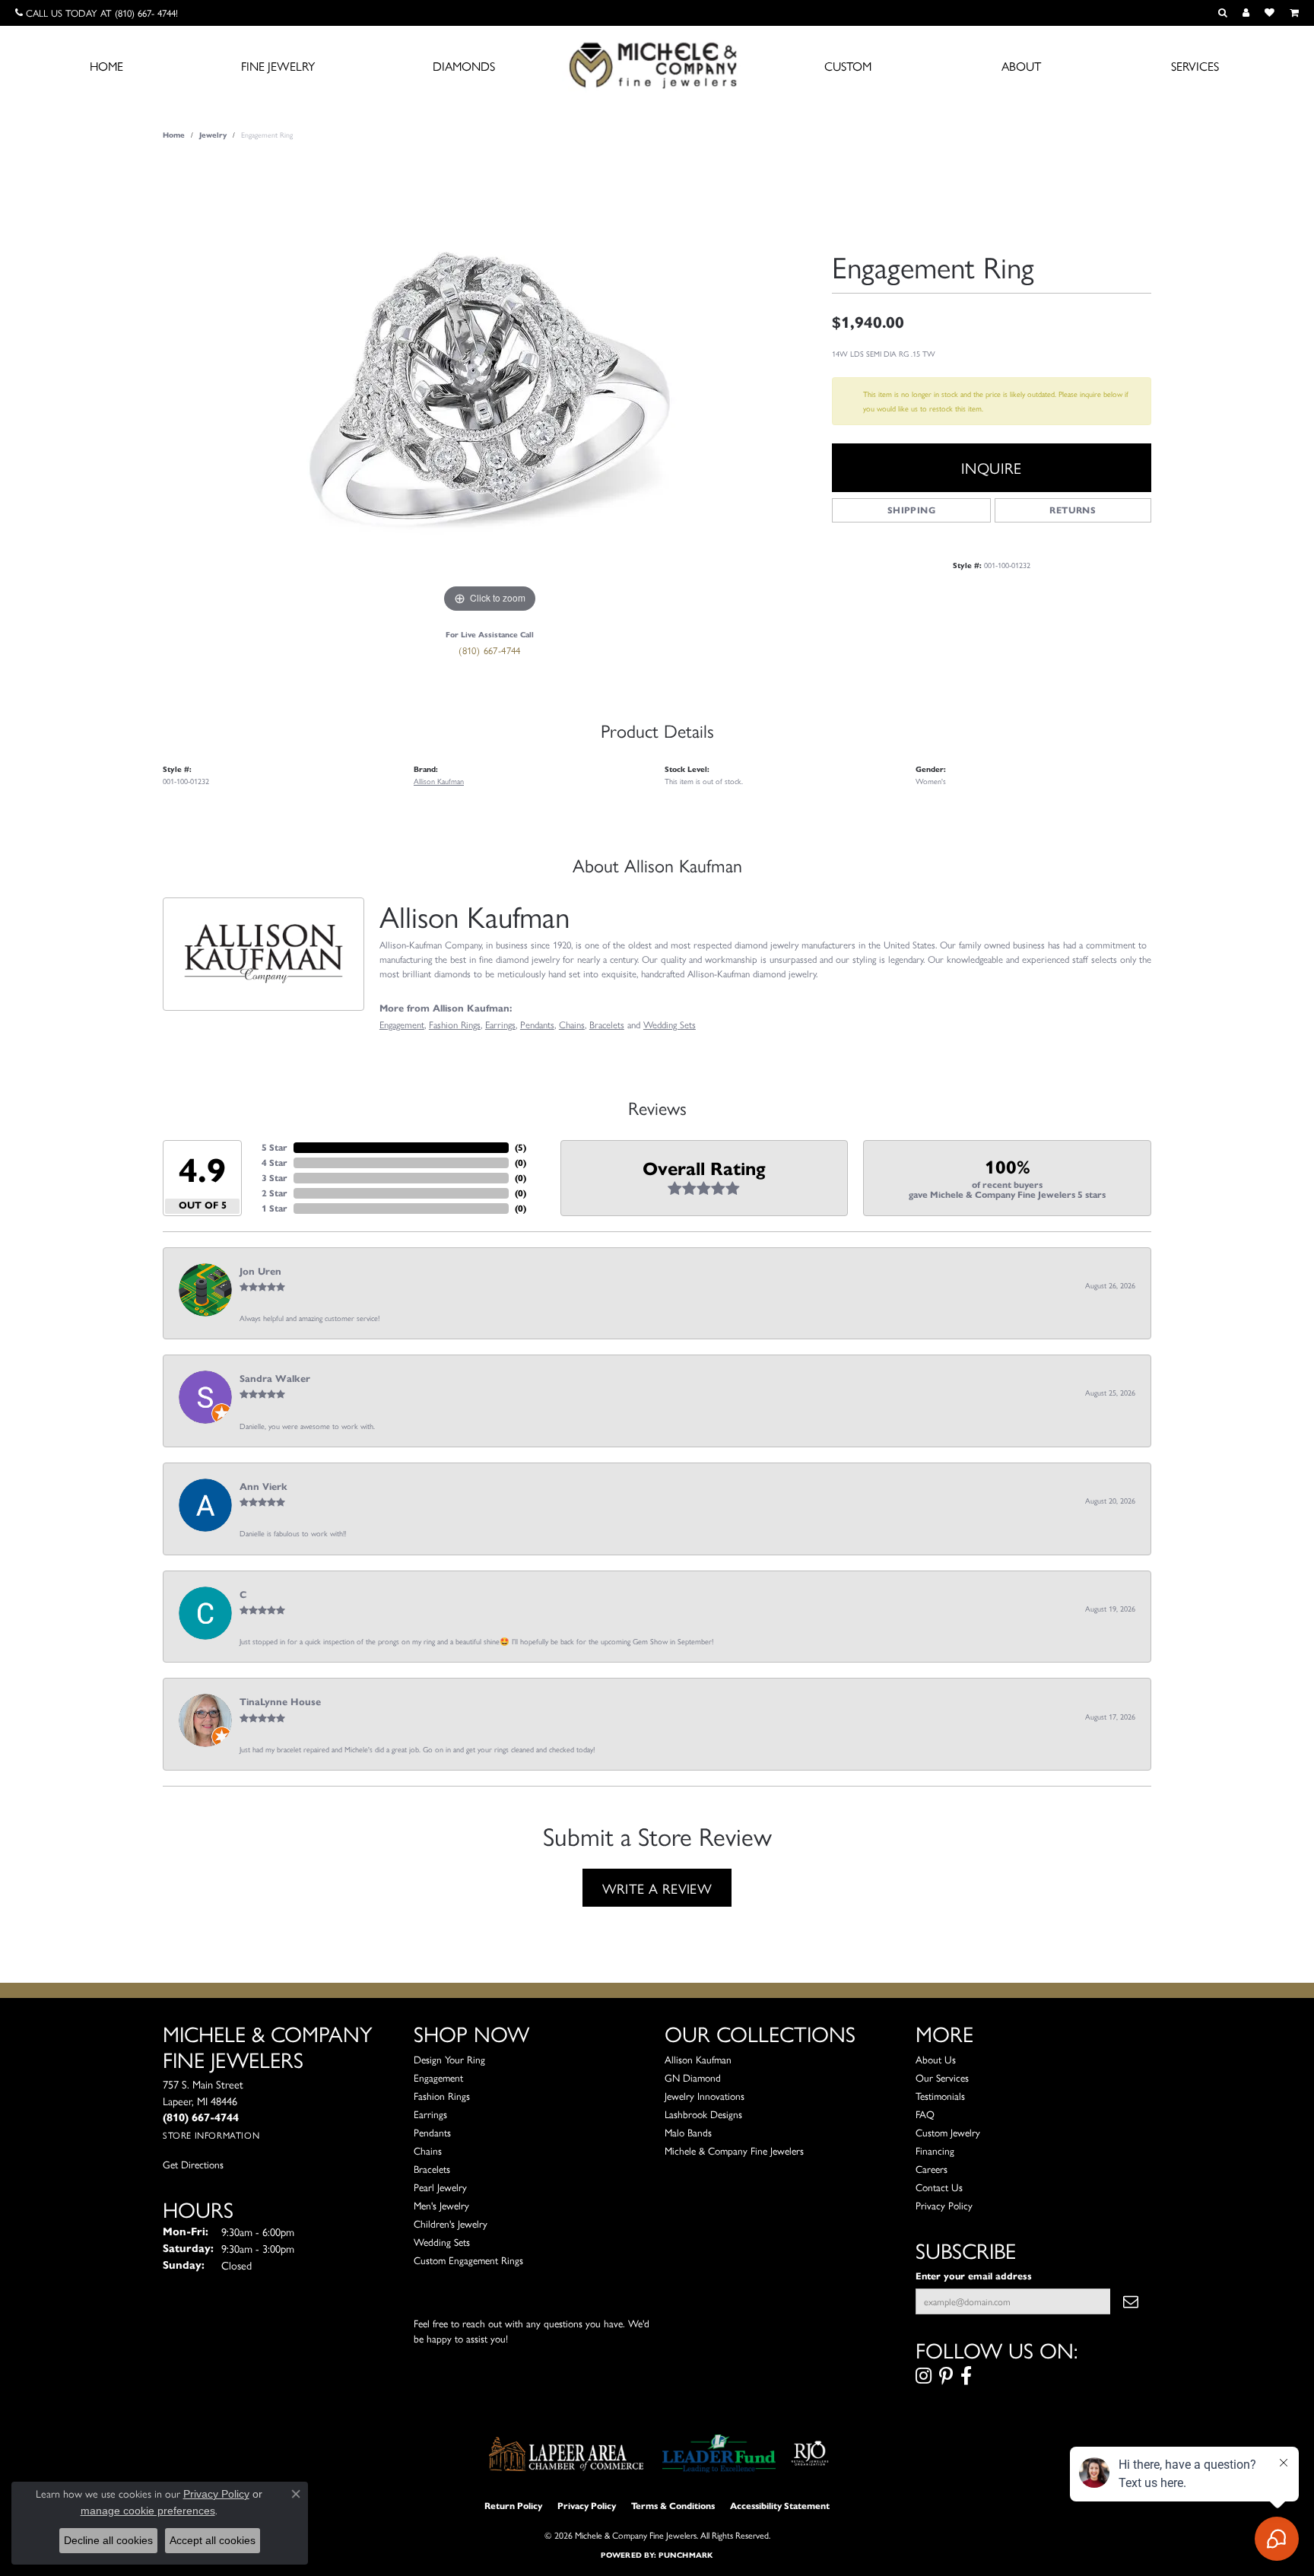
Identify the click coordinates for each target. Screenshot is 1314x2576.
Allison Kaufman (439, 781)
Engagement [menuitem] (438, 2077)
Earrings (500, 1024)
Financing (935, 2150)
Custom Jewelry (948, 2132)
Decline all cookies (108, 2540)
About (1021, 66)
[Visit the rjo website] (810, 2454)
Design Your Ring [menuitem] (449, 2059)
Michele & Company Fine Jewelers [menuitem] (734, 2150)
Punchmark (686, 2555)
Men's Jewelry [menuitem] (441, 2205)
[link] (97, 13)
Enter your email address (974, 2276)
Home (106, 66)
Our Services (942, 2077)
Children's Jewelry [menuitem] (451, 2223)
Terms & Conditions (673, 2506)
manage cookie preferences (148, 2511)
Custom (848, 66)
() (521, 1147)
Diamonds (464, 66)
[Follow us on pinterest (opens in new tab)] (946, 2376)
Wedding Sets (670, 1024)
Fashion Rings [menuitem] (442, 2096)
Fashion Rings (455, 1024)
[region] (490, 389)
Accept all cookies (213, 2540)
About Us (936, 2059)
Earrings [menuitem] (430, 2114)
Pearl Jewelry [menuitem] (440, 2187)
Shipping (911, 510)
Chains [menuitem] (428, 2150)
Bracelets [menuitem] (432, 2169)
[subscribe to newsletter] (1131, 2301)
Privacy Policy (944, 2205)
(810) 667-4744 (490, 650)
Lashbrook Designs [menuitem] (703, 2114)
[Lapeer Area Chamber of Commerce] (567, 2454)
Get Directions (193, 2164)
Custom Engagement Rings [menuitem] (468, 2260)
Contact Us (939, 2187)
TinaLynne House (280, 1702)
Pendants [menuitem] (432, 2132)
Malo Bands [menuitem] (688, 2132)
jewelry (213, 135)
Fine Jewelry (278, 66)
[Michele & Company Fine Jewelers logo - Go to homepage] (657, 65)
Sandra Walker (275, 1379)
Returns (1073, 510)
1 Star (275, 1208)
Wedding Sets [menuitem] (442, 2242)
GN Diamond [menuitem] (693, 2077)
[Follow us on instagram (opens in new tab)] (924, 2376)
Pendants (537, 1024)
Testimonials (940, 2096)
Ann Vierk (263, 1487)
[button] (1223, 13)
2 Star (275, 1193)
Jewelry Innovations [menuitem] (705, 2096)
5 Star (275, 1147)
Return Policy (513, 2506)
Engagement (402, 1024)
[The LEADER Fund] (719, 2454)
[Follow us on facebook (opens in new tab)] (966, 2376)
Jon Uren (260, 1272)
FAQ (925, 2114)
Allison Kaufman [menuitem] (698, 2059)
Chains (572, 1024)
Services (1195, 66)
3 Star (275, 1178)
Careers (932, 2169)
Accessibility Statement (780, 2506)
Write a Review (657, 1888)
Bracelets (607, 1024)
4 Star (275, 1163)
